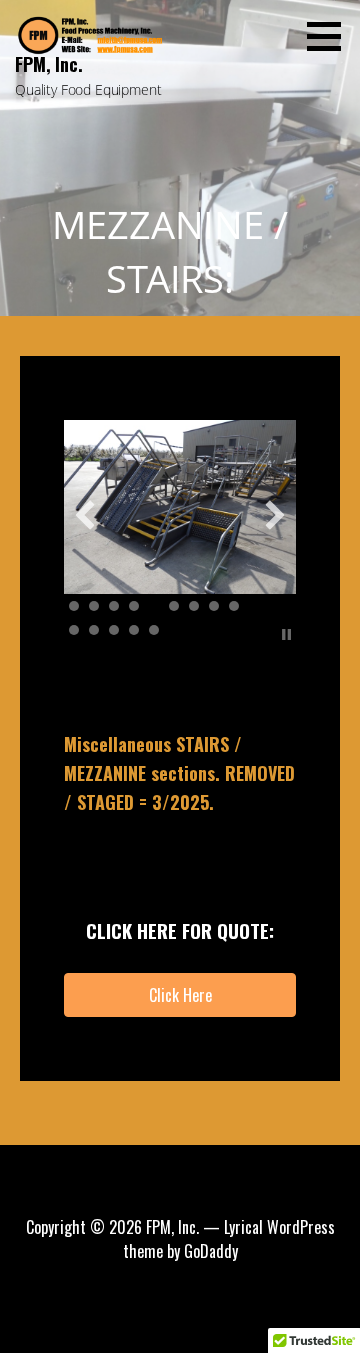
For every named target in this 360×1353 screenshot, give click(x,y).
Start (271, 634)
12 (114, 630)
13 (134, 630)
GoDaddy (211, 1251)
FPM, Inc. (49, 64)
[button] (331, 36)
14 (154, 630)
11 (94, 630)
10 (74, 630)
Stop (286, 634)
